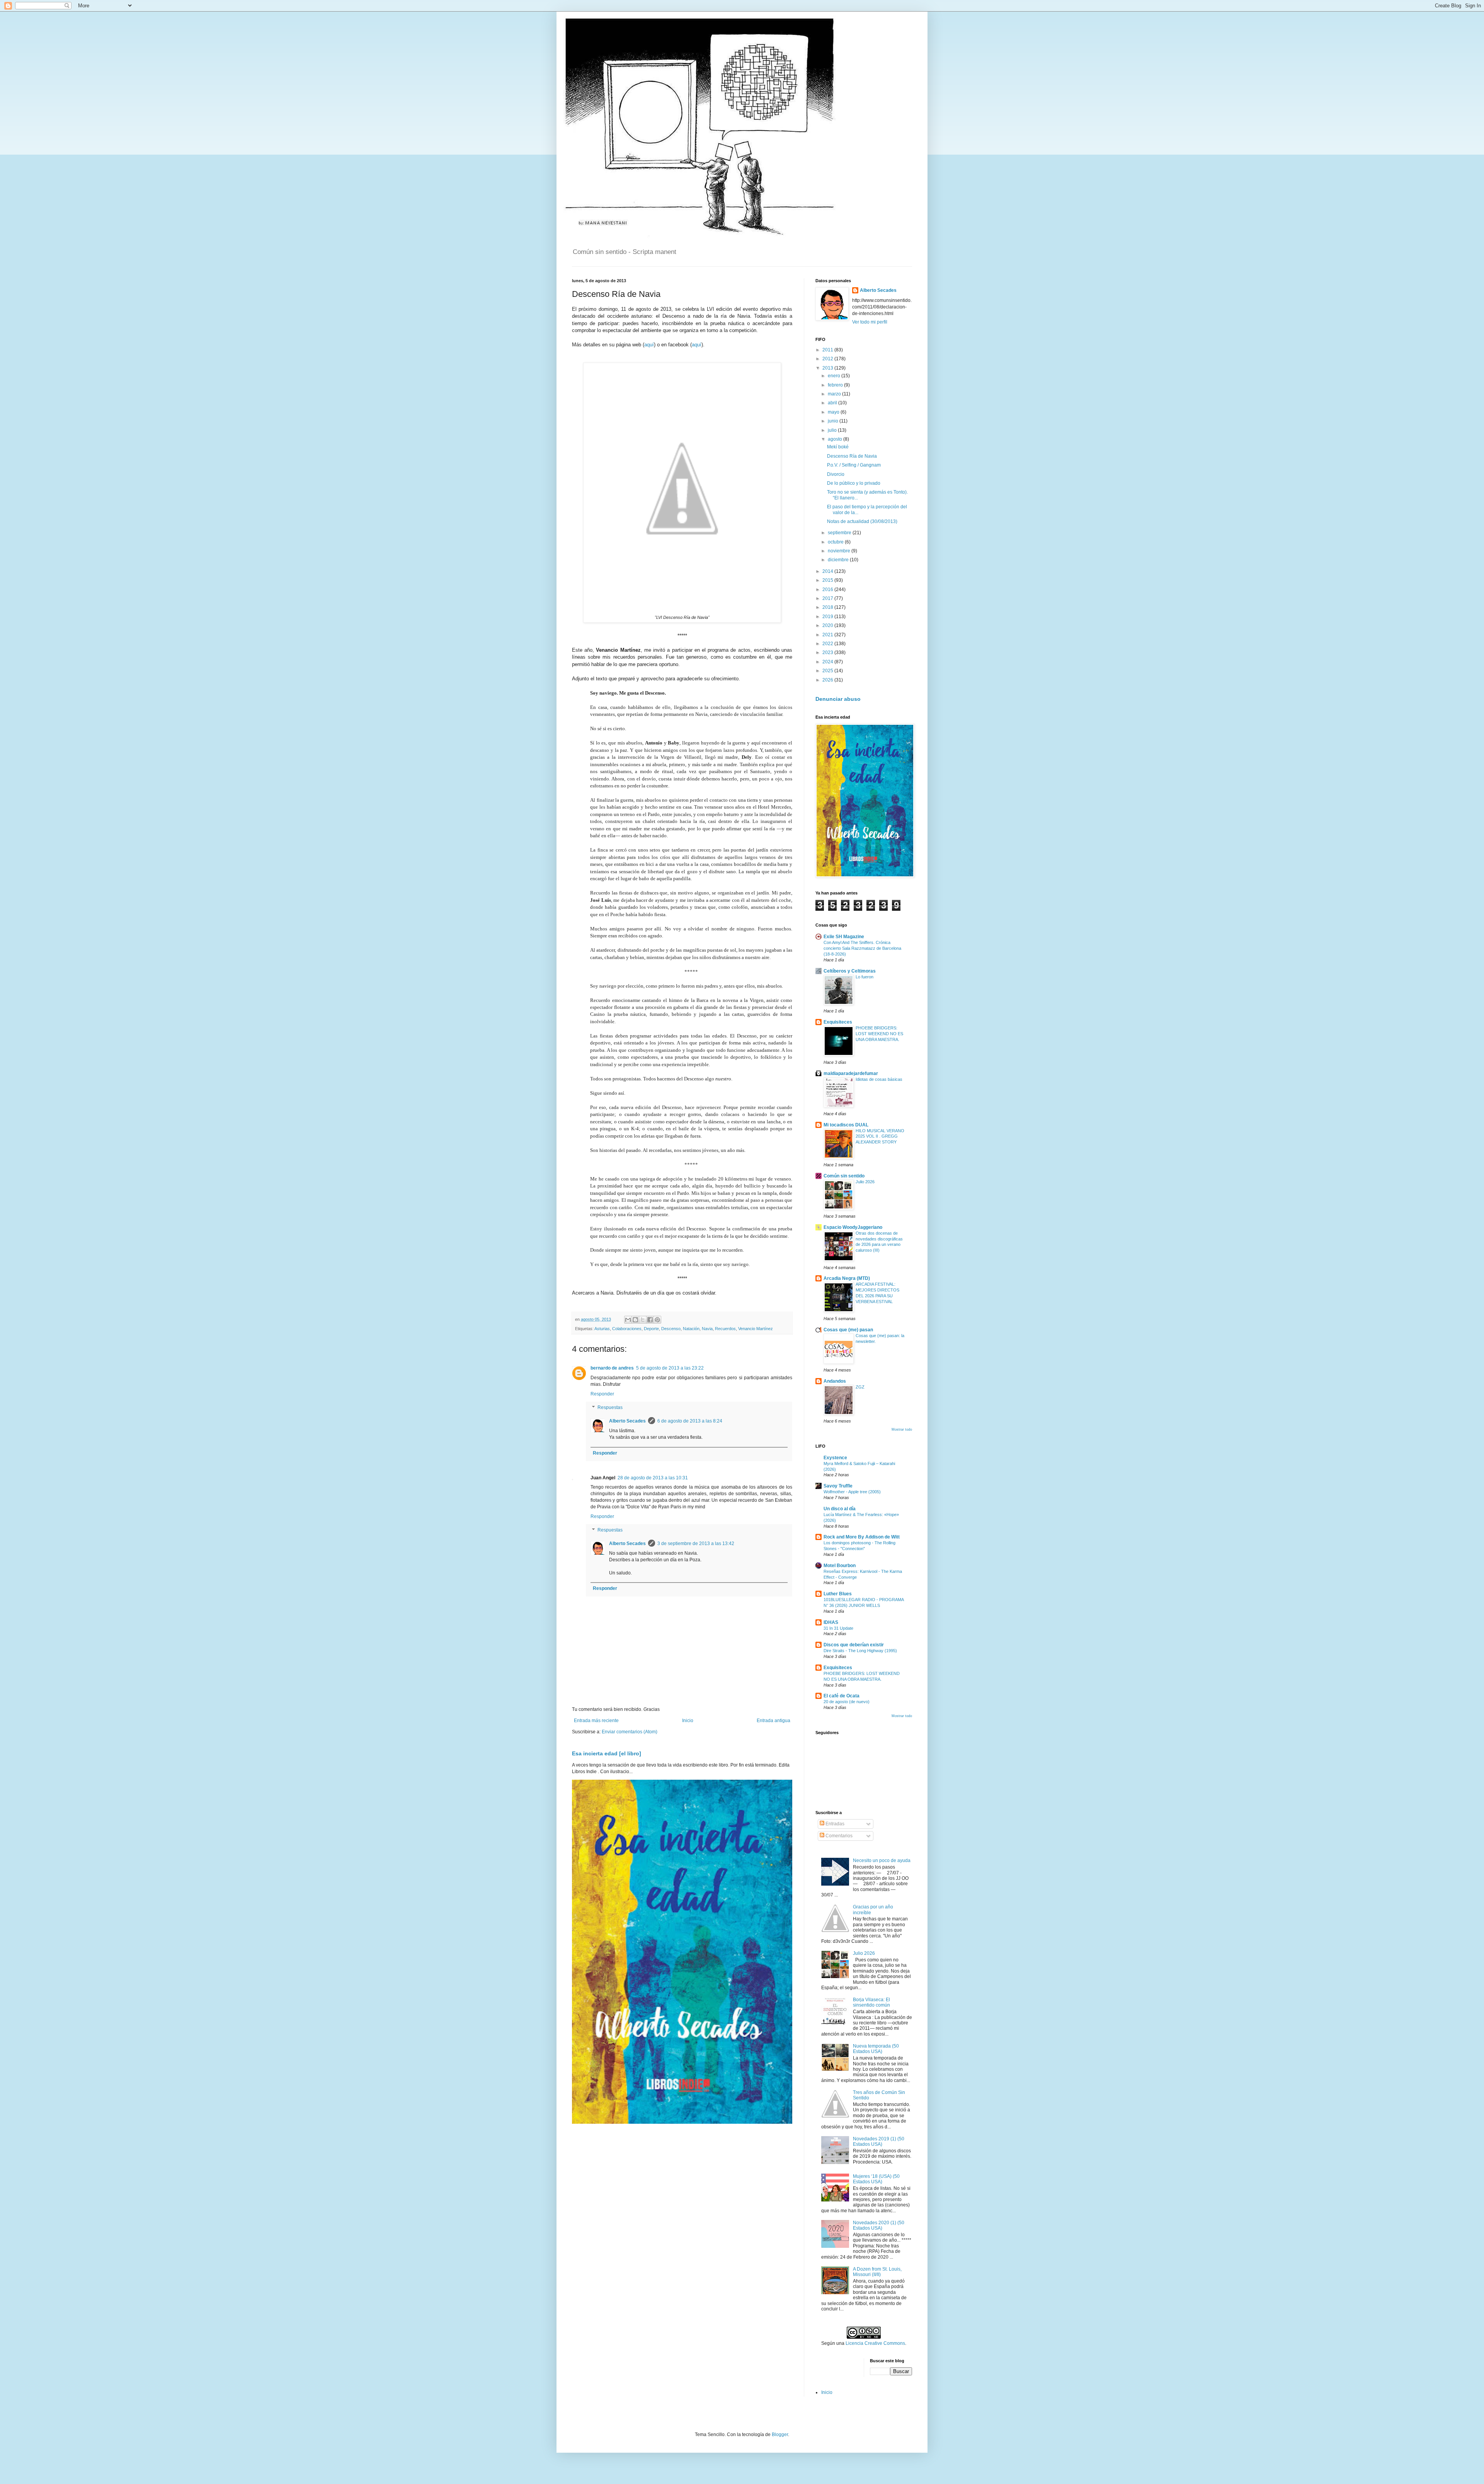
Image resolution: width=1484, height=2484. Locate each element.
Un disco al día (840, 1509)
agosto (836, 439)
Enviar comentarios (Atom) (630, 1732)
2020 (828, 625)
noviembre (840, 551)
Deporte (651, 1329)
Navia (707, 1329)
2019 (828, 617)
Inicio (688, 1721)
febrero (836, 385)
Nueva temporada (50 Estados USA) (876, 2049)
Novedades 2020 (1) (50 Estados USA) (879, 2225)
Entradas (834, 1824)
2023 (828, 653)
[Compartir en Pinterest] (657, 1320)
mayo (834, 412)
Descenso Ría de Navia (852, 456)
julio (833, 430)
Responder (602, 1394)
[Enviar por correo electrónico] (628, 1320)
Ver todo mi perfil (870, 322)
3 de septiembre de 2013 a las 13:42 (696, 1544)
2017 (828, 598)
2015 (828, 580)
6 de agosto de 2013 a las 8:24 (690, 1421)
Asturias (602, 1329)
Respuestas (610, 1408)
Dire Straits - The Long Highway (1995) (860, 1651)
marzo (835, 394)
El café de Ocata (842, 1696)
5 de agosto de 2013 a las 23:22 (670, 1368)
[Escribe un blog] (635, 1320)
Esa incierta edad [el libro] (607, 1753)
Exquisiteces (838, 1022)
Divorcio (836, 474)
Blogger (780, 2435)
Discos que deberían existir (854, 1645)
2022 (828, 644)
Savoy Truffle (838, 1486)
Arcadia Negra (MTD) (847, 1278)
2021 (828, 635)
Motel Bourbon (840, 1566)
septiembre (840, 533)
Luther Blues (838, 1594)
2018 (828, 607)
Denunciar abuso (838, 699)
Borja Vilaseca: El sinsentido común (871, 2002)
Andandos (835, 1381)
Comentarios (838, 1836)
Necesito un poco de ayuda (882, 1860)
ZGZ (860, 1387)
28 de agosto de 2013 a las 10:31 (653, 1478)
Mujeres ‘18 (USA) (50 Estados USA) (876, 2179)
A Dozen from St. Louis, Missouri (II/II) (877, 2272)
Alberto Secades (627, 1421)
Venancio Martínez (756, 1329)
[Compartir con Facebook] (650, 1320)
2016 (828, 589)
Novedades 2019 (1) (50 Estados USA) (879, 2142)
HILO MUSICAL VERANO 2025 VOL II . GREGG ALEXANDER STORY (880, 1136)
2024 (828, 662)
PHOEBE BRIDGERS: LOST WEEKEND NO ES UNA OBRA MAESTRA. (879, 1034)
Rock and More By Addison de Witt (862, 1537)
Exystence (835, 1458)
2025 (828, 671)
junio (834, 421)
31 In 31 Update (838, 1628)
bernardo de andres (612, 1368)
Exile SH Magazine (844, 937)
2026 (828, 680)
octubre (836, 542)
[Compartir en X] (643, 1320)
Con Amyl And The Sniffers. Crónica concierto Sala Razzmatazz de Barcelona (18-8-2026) (862, 948)
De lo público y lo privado (854, 483)
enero (835, 376)
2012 (828, 359)
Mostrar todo (902, 1429)
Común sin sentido (844, 1176)
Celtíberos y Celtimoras (850, 971)
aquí (649, 345)
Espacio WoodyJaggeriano (853, 1227)
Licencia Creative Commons (875, 2343)
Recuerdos (725, 1329)
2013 (828, 368)
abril (833, 403)
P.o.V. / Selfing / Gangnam (854, 465)
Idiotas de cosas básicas (879, 1079)
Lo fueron (865, 977)
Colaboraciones (627, 1329)
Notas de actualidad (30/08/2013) (862, 521)
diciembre (839, 560)
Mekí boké (838, 447)
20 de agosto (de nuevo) (847, 1702)
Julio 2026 (865, 1182)
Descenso (671, 1329)
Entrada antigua (773, 1721)
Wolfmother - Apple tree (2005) (852, 1492)
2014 (828, 571)
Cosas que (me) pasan (848, 1330)
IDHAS (831, 1622)
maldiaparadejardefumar (851, 1073)
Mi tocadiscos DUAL (846, 1125)
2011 (828, 350)
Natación (691, 1329)
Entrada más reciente (596, 1721)
